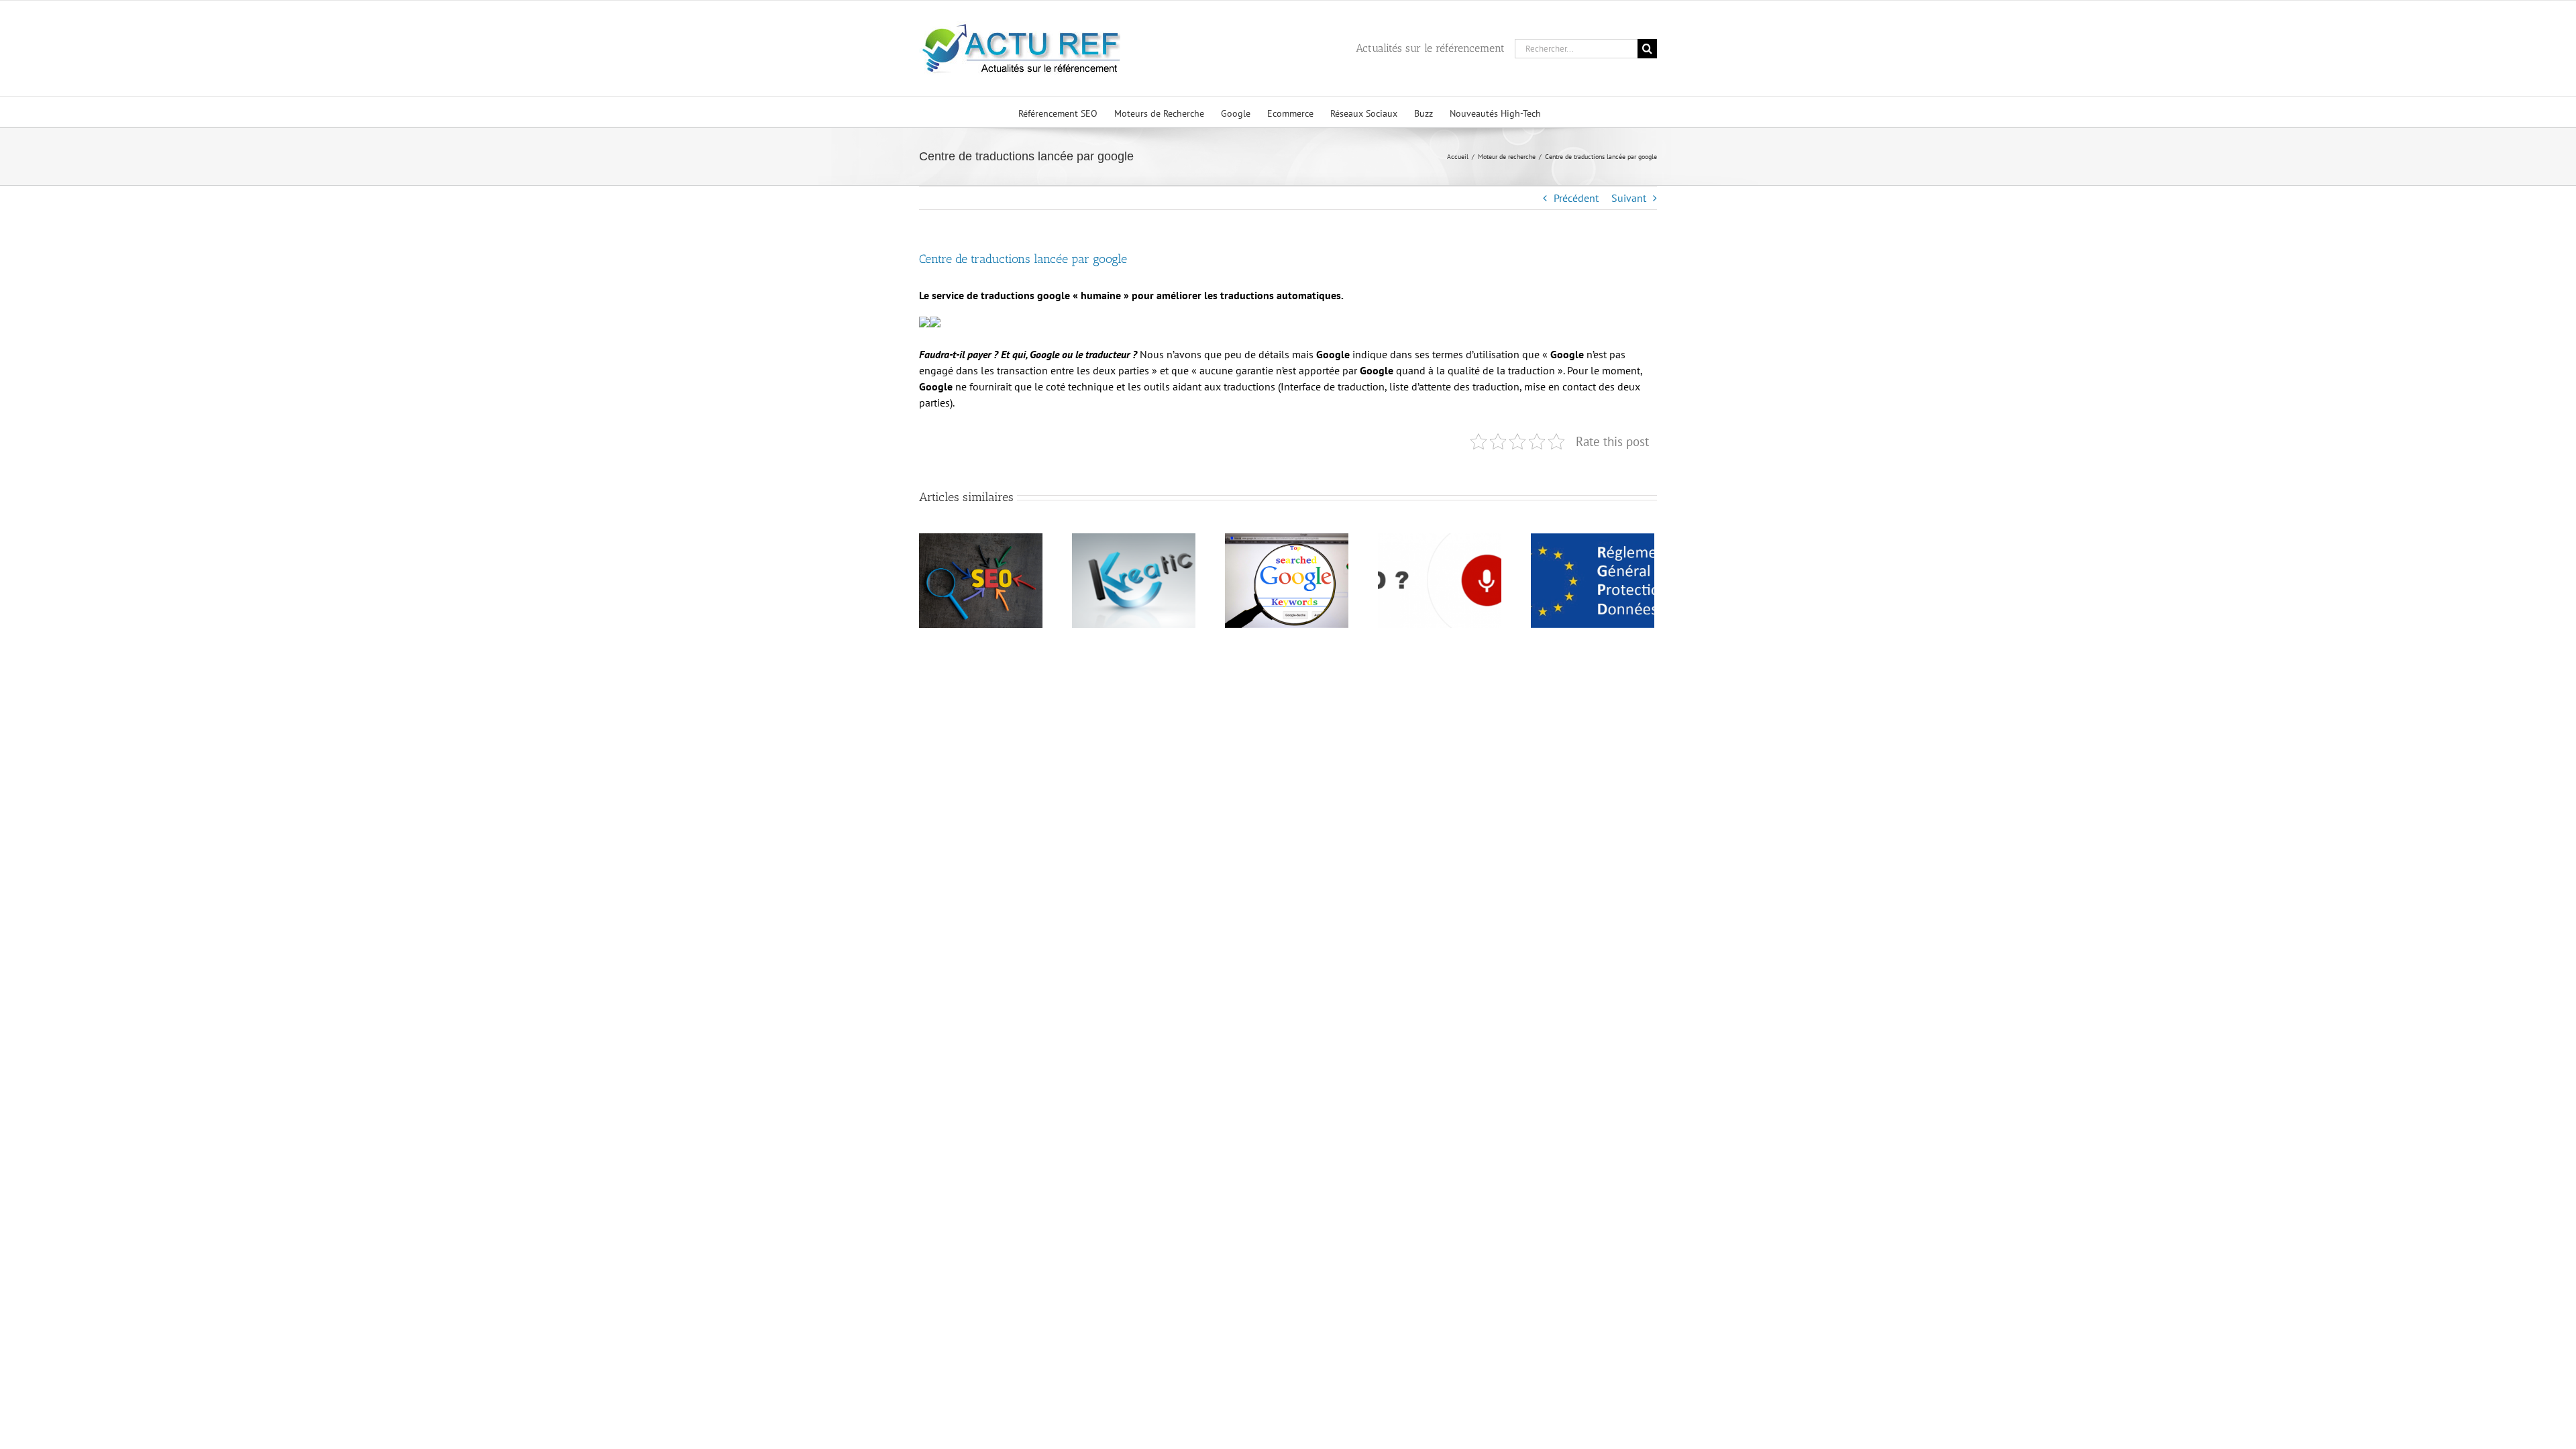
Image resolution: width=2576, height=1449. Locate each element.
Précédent (1576, 198)
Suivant (1629, 198)
